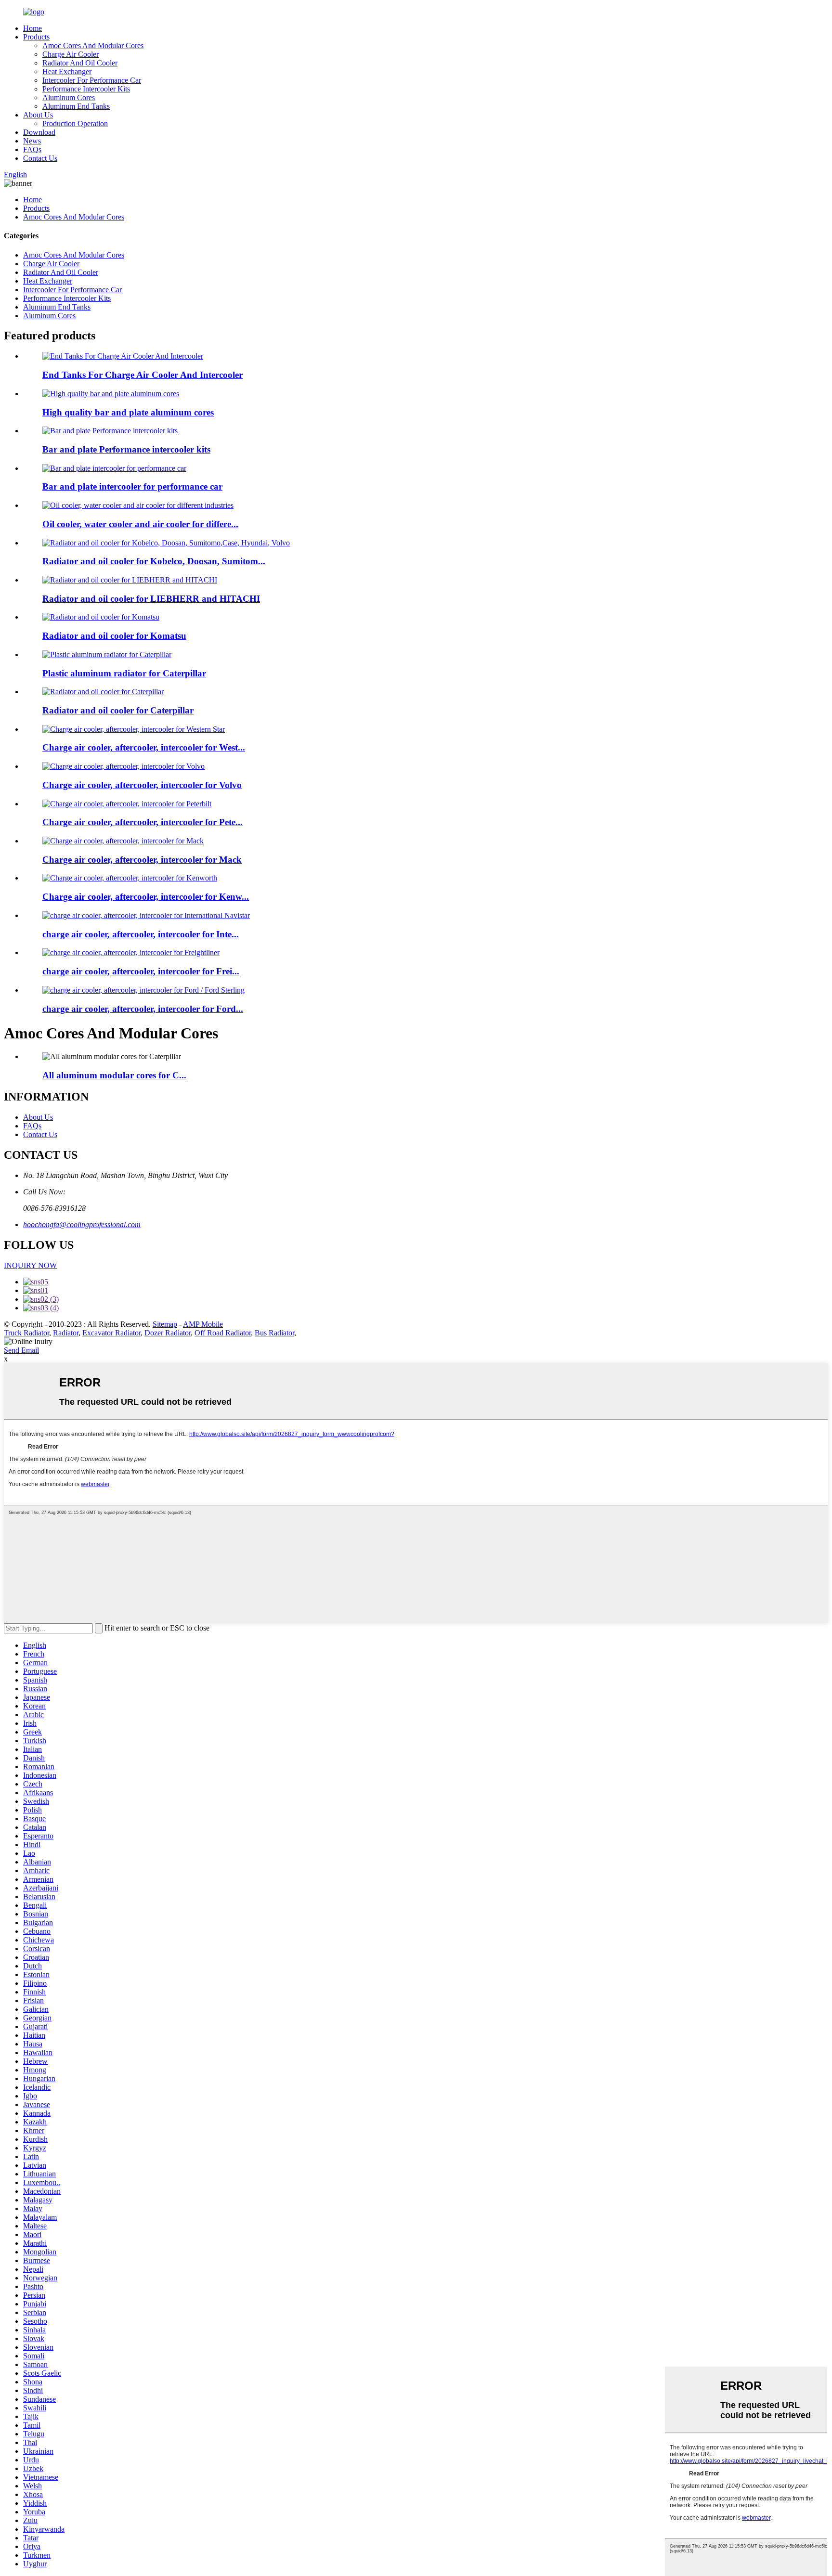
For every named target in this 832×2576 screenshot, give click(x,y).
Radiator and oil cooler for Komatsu (114, 636)
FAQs (32, 149)
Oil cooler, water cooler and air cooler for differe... (140, 524)
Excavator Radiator (111, 1333)
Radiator (66, 1333)
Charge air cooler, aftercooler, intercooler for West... (144, 747)
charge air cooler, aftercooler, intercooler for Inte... (141, 934)
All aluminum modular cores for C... (114, 1075)
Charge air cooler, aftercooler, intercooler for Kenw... (146, 897)
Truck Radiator (26, 1333)
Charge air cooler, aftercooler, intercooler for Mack (142, 860)
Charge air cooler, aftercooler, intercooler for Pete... (143, 822)
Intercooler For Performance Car (92, 80)
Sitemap (165, 1324)
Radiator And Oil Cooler (80, 63)
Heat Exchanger (67, 71)
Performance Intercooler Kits (86, 89)
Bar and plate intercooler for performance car (132, 486)
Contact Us (40, 158)
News (32, 141)
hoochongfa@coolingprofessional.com (82, 1224)
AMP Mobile (203, 1324)
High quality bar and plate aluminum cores (128, 412)
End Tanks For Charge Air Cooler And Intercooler (143, 375)
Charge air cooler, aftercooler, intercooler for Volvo (142, 785)
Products (36, 37)
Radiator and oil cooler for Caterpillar (118, 710)
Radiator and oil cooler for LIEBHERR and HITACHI (151, 599)
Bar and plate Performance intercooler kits (126, 449)
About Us (38, 115)
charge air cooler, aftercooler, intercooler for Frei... (141, 971)
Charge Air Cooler (71, 54)
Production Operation (75, 123)
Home (32, 28)
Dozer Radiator (168, 1333)
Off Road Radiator (223, 1333)
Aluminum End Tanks (76, 106)
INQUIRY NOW (30, 1265)
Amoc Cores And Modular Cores (93, 45)
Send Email (21, 1350)
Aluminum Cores (69, 97)
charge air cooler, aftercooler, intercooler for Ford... (143, 1009)
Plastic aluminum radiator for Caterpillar (124, 673)
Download (39, 132)
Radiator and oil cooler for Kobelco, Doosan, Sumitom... (154, 561)
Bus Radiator (274, 1333)
